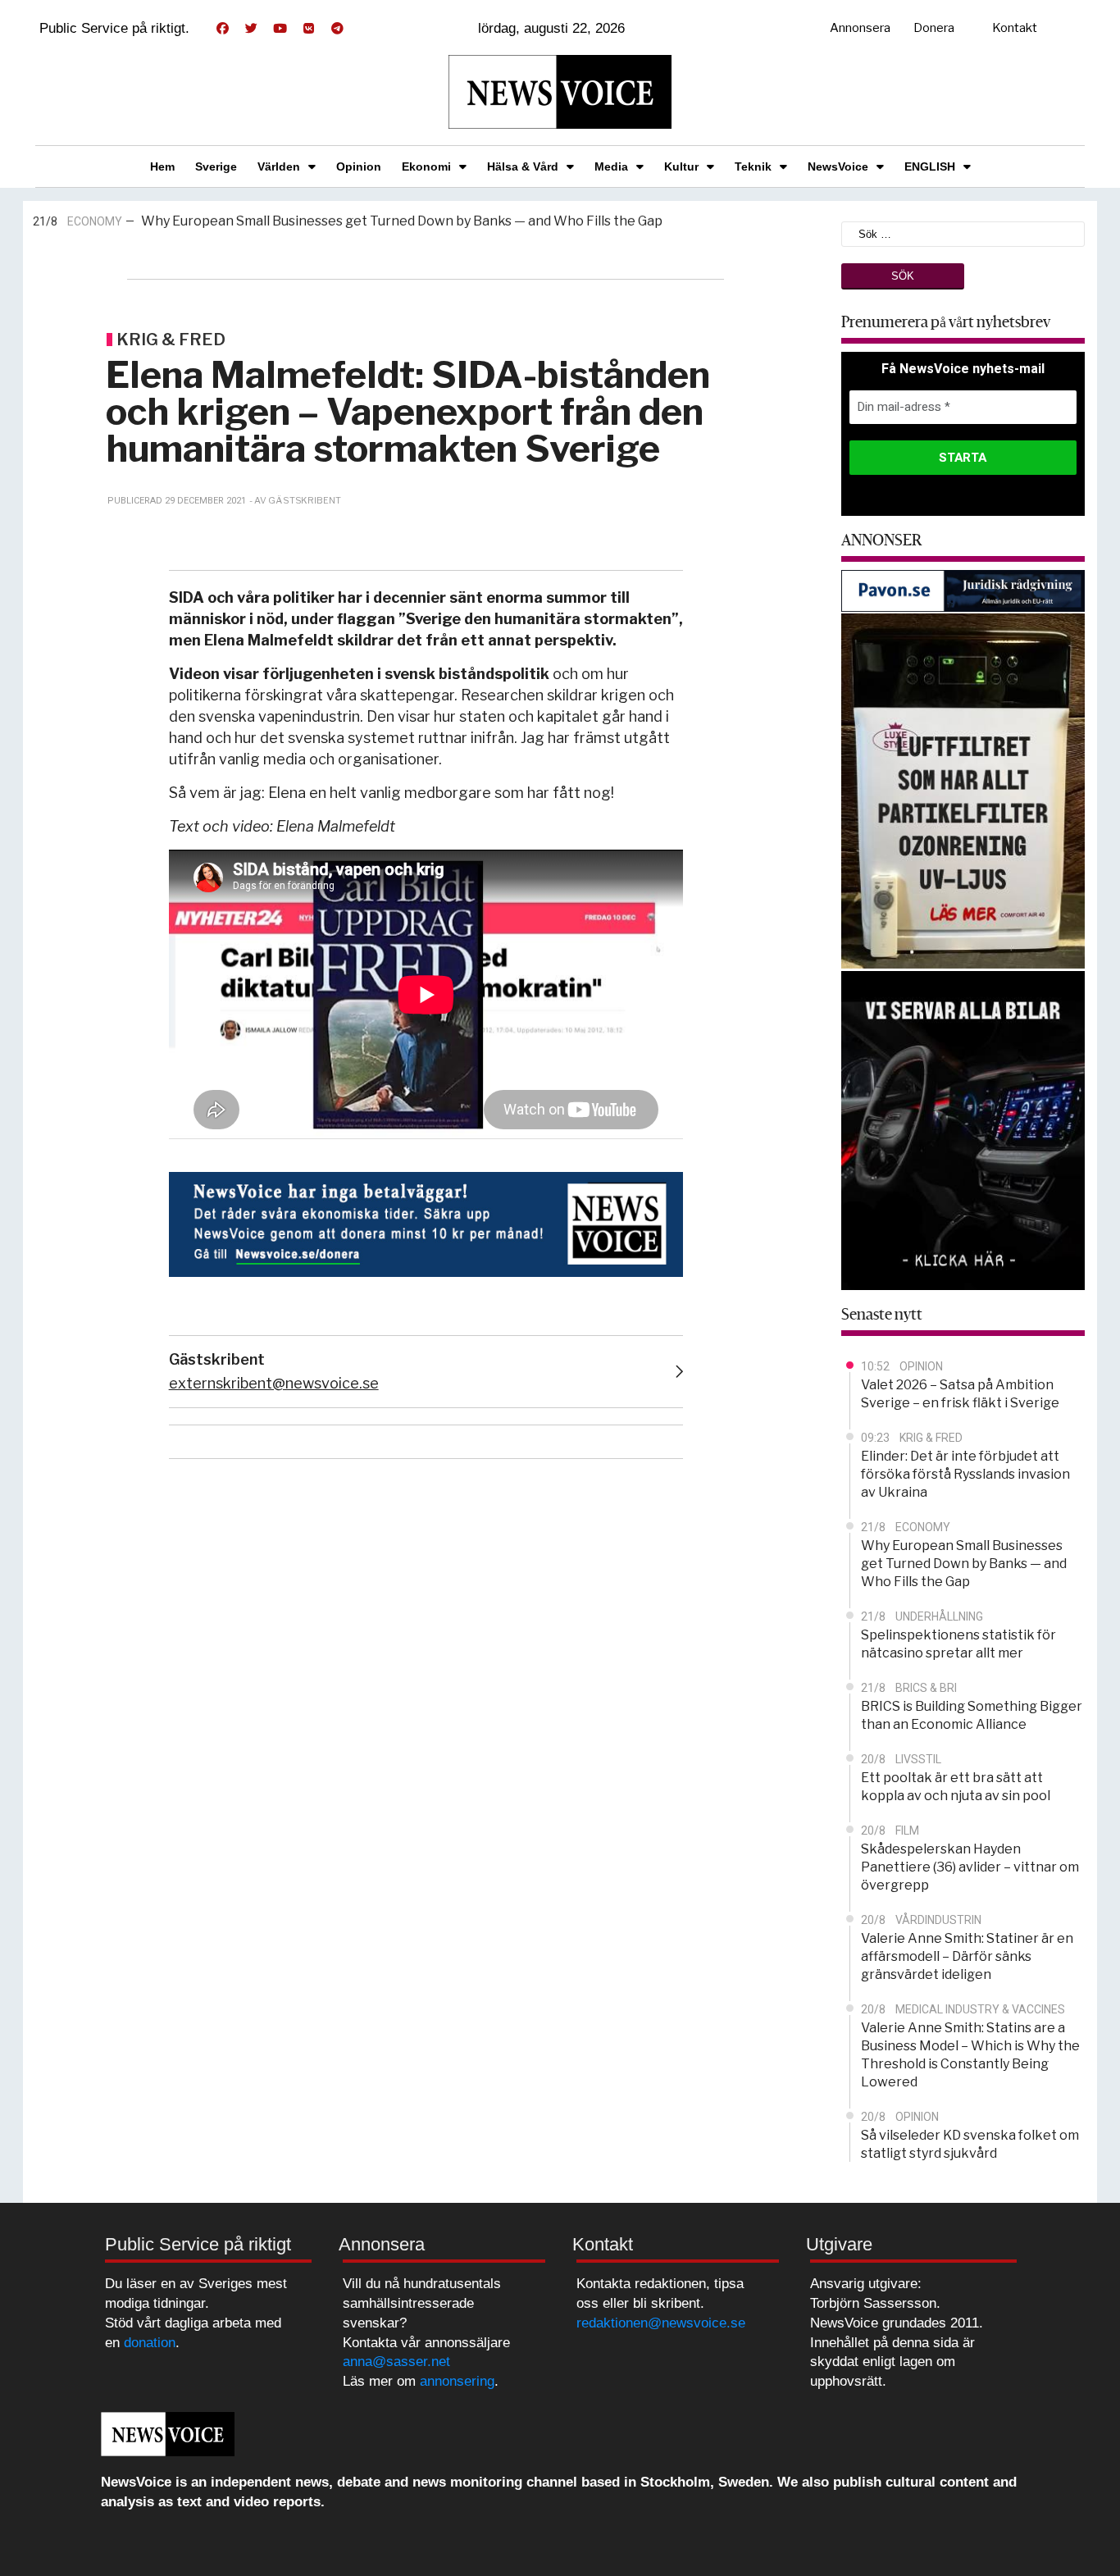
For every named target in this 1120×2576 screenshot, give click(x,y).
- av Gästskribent (295, 500)
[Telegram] (337, 29)
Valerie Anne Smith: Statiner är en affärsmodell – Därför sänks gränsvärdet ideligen (967, 1956)
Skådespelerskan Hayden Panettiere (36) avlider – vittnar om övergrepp (970, 1867)
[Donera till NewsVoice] (426, 1222)
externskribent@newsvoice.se (274, 1383)
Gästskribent (217, 1359)
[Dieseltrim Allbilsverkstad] (963, 1129)
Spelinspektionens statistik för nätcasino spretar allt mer (354, 224)
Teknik (753, 166)
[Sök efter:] (963, 233)
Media (611, 166)
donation (150, 2343)
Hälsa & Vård (523, 166)
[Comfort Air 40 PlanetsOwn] (963, 789)
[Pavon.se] (963, 589)
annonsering (457, 2381)
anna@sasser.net (396, 2362)
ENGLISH (930, 166)
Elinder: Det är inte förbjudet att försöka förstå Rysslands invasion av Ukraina (965, 1474)
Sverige (216, 166)
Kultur (681, 166)
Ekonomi (426, 166)
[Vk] (308, 29)
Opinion (359, 166)
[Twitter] (251, 29)
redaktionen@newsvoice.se (661, 2323)
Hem (162, 166)
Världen (279, 166)
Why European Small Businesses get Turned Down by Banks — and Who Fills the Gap (964, 1564)
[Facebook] (222, 29)
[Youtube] (280, 29)
